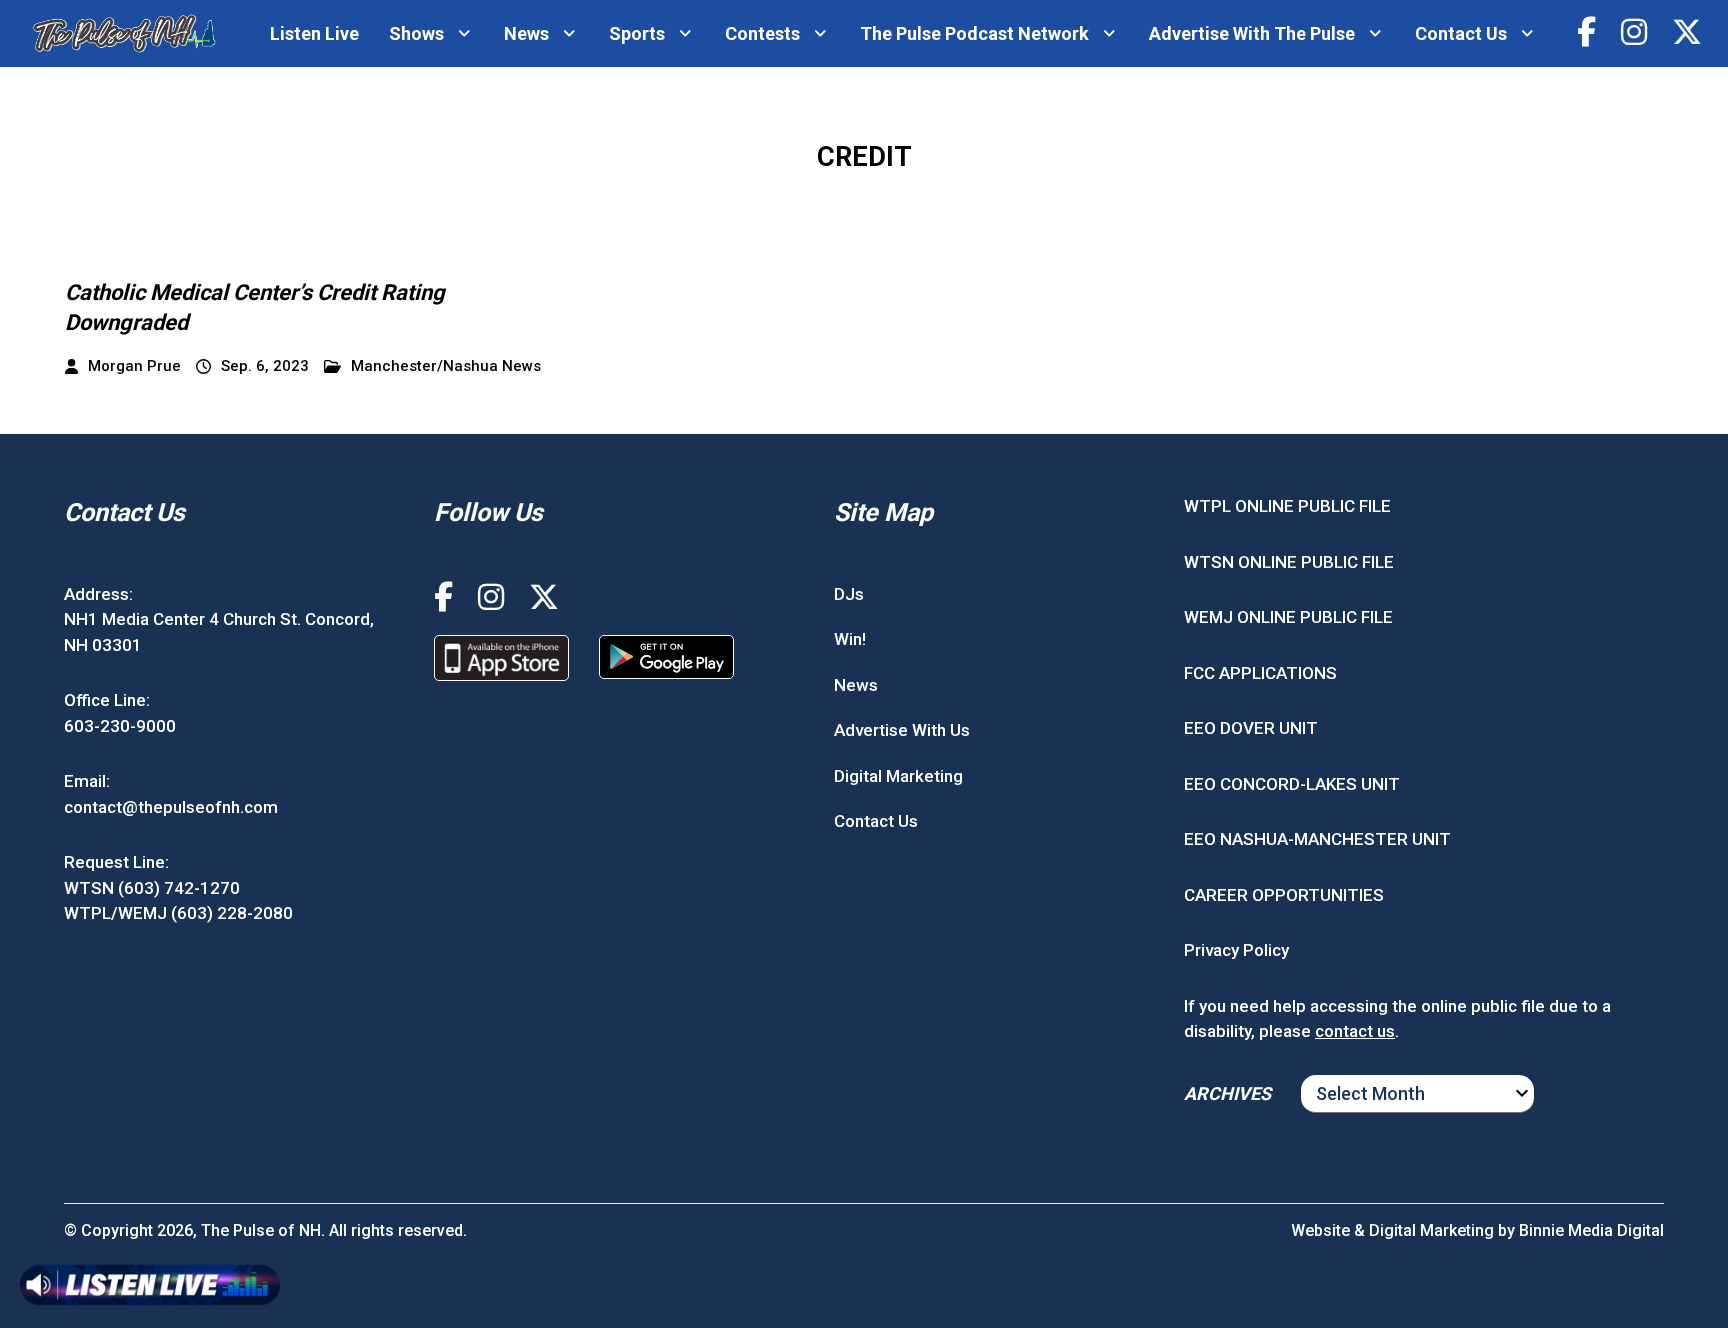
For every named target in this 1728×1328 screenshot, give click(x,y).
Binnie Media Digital (1591, 1230)
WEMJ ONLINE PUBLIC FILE (1288, 617)
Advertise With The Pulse (1252, 33)
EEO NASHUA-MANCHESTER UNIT (1317, 839)
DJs (849, 594)
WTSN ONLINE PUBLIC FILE (1289, 562)
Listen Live (314, 33)
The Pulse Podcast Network (974, 33)
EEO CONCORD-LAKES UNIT (1292, 784)
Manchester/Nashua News (446, 366)
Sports (637, 33)
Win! (850, 639)
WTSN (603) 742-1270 (152, 888)
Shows (416, 33)
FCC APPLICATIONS (1260, 673)
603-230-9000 (120, 726)
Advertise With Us (902, 730)
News (526, 33)
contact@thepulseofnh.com (171, 807)
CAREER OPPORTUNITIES (1284, 895)
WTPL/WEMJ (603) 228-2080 (178, 913)
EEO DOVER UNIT (1251, 728)
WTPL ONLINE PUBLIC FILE (1287, 506)
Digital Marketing (898, 776)
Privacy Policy (1236, 950)
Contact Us (1461, 33)
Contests (762, 33)
